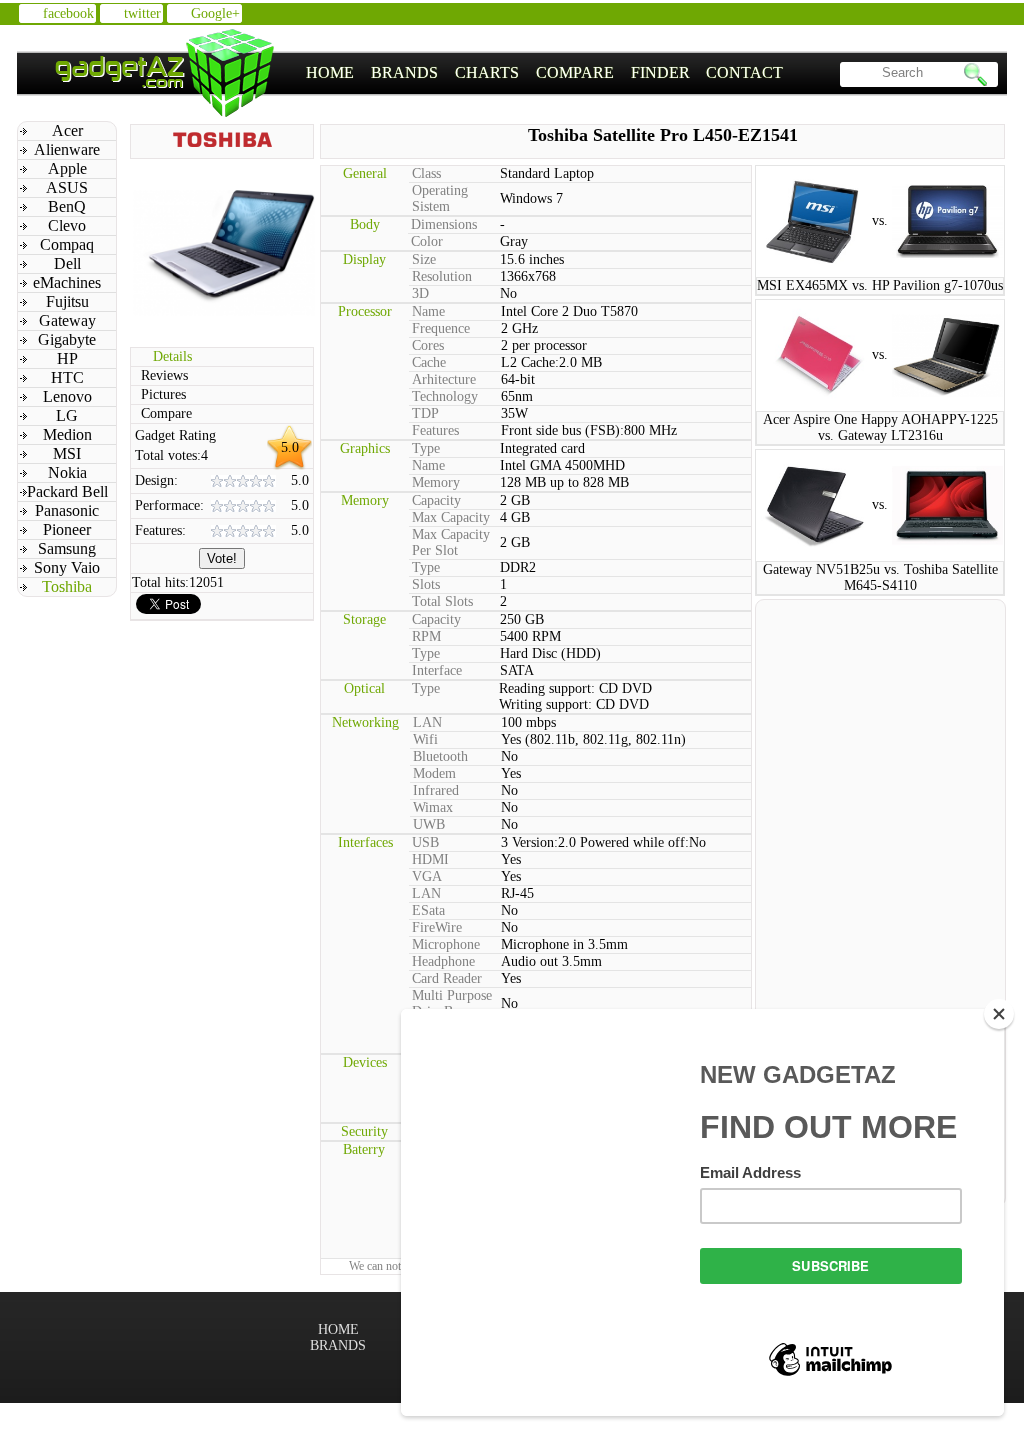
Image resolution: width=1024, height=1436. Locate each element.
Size (424, 259)
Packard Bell (67, 491)
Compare (166, 413)
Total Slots (442, 601)
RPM (426, 636)
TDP (425, 413)
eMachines (67, 282)
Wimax (433, 807)
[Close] (999, 1014)
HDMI (430, 859)
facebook (68, 13)
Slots (426, 584)
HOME (330, 72)
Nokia (67, 472)
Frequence (441, 328)
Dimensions (444, 224)
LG (67, 415)
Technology (445, 396)
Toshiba (67, 586)
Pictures (163, 394)
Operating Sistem (440, 198)
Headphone (443, 961)
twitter (142, 13)
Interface (437, 670)
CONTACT (744, 72)
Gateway (67, 320)
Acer (67, 130)
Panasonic (67, 510)
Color (427, 241)
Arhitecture (444, 379)
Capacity (436, 500)
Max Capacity (451, 517)
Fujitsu (67, 301)
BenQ (67, 206)
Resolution (442, 276)
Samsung (67, 548)
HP (67, 358)
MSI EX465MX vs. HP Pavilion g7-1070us (880, 285)
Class (426, 173)
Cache (429, 362)
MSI (67, 453)
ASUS (67, 187)
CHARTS (487, 72)
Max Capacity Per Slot (451, 542)
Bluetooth (440, 756)
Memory (436, 482)
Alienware (67, 149)
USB (425, 842)
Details (172, 356)
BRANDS (404, 72)
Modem (434, 773)
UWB (429, 824)
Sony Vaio (67, 567)
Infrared (436, 790)
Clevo (67, 225)
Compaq (67, 244)
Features (435, 430)
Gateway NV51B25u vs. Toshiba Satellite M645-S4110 (880, 577)
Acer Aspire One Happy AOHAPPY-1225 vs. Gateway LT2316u (880, 427)
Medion (67, 434)
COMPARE (575, 72)
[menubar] (545, 73)
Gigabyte (67, 339)
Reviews (164, 375)
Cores (428, 345)
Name (428, 311)
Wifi (425, 739)
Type (426, 448)
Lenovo (67, 396)
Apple (67, 168)
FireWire (437, 927)
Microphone (446, 944)
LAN (427, 722)
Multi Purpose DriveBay (452, 1003)
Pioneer (67, 529)
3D (420, 293)
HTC (67, 377)
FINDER (660, 72)
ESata (428, 910)
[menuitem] (330, 73)
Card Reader (447, 978)
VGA (427, 876)
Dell (67, 263)
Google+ (215, 13)
